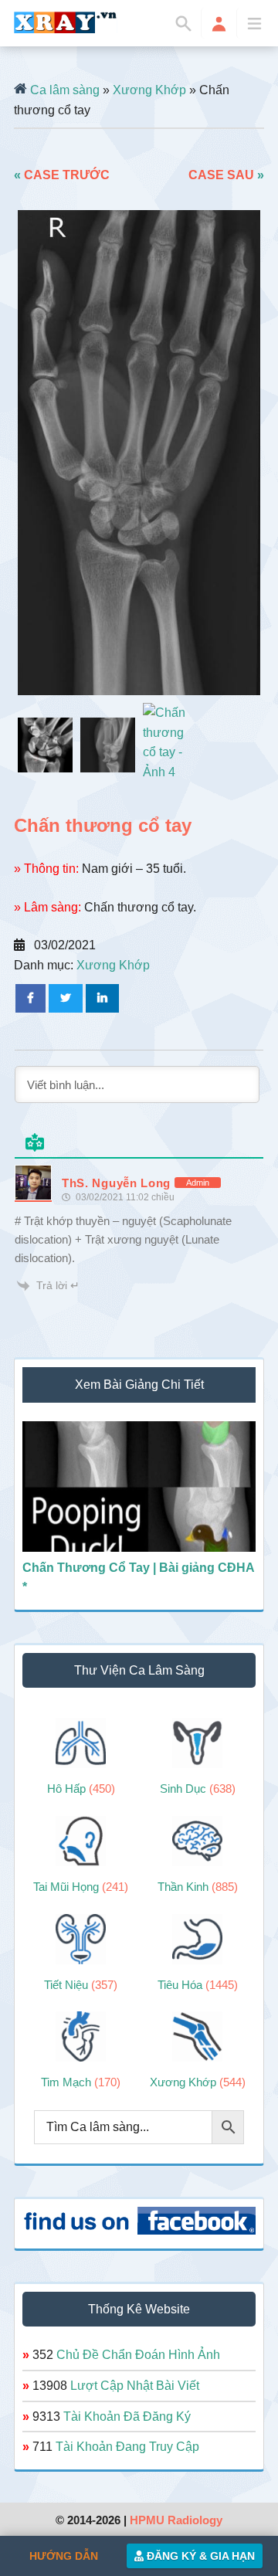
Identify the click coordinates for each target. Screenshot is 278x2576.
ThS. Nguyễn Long (116, 1183)
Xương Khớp (149, 90)
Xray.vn (66, 22)
